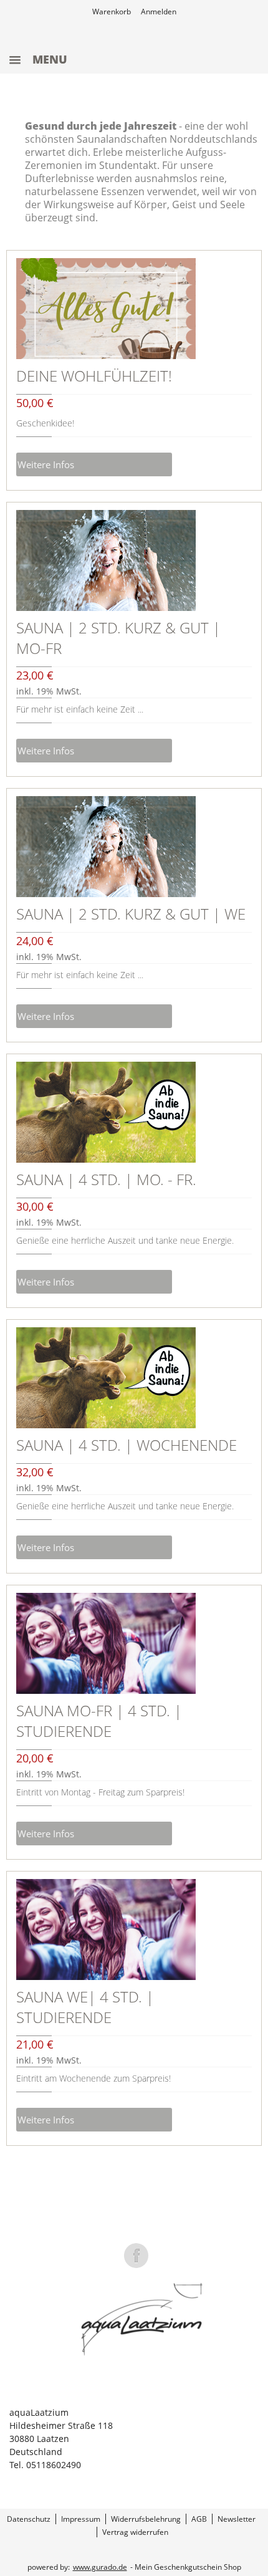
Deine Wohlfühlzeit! (94, 376)
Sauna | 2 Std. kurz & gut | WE (131, 914)
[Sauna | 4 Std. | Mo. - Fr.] (106, 1112)
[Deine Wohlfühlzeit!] (106, 309)
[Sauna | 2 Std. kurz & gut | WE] (106, 847)
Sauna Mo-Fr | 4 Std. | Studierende (99, 1721)
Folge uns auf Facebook (136, 2256)
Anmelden (159, 12)
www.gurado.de (100, 2567)
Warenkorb (112, 12)
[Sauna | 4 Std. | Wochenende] (106, 1378)
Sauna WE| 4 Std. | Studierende (85, 2007)
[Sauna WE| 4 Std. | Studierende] (106, 1930)
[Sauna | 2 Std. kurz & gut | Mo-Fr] (106, 560)
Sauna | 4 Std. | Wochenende (127, 1445)
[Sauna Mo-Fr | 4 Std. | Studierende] (106, 1643)
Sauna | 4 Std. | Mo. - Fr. (106, 1179)
